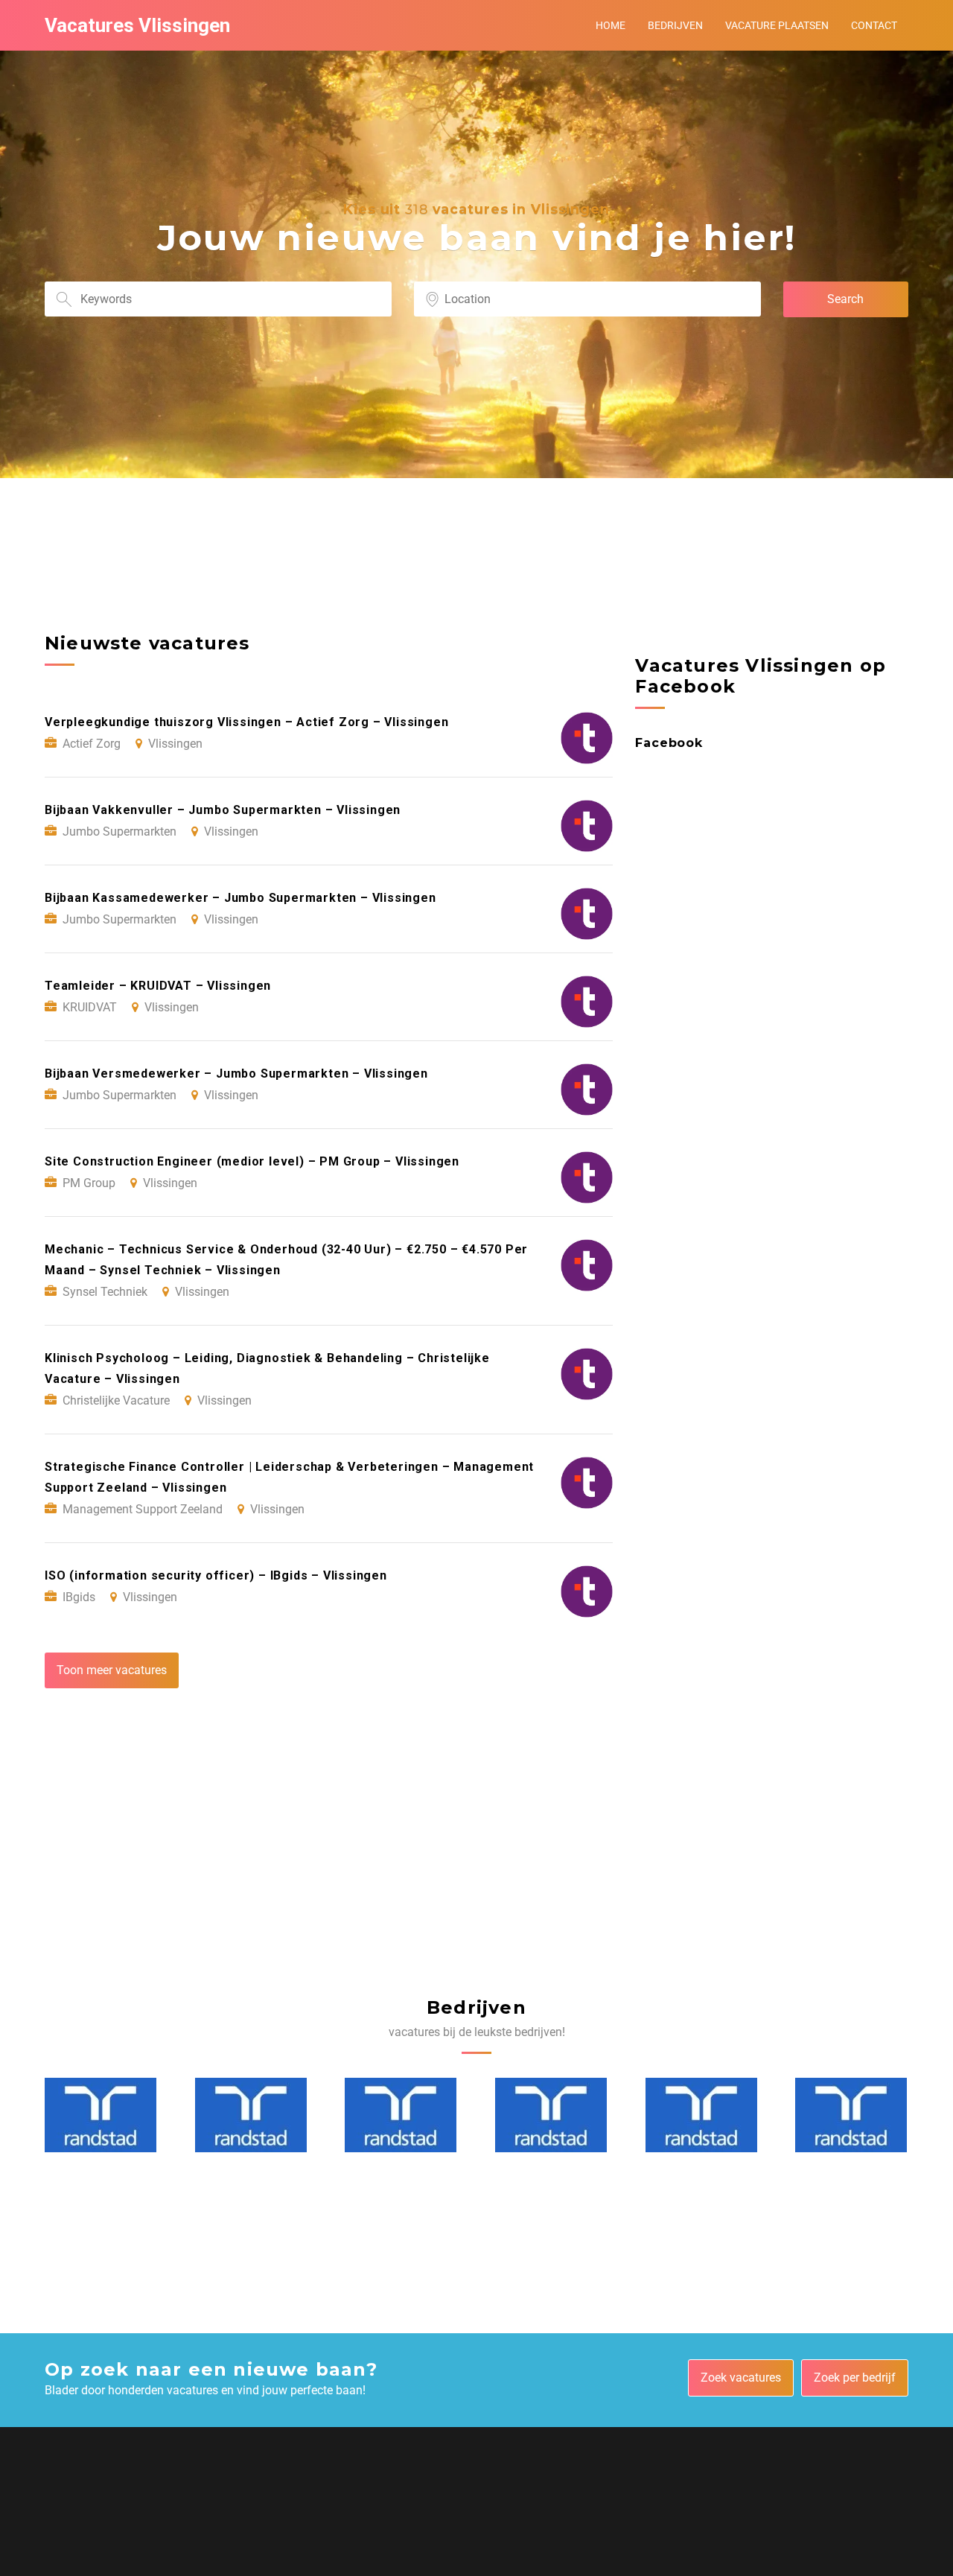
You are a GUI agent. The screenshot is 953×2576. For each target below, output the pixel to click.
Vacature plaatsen (777, 25)
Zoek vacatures (741, 2378)
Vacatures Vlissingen (137, 25)
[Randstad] (101, 2115)
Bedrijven (675, 25)
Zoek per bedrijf (855, 2378)
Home (611, 25)
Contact (874, 25)
